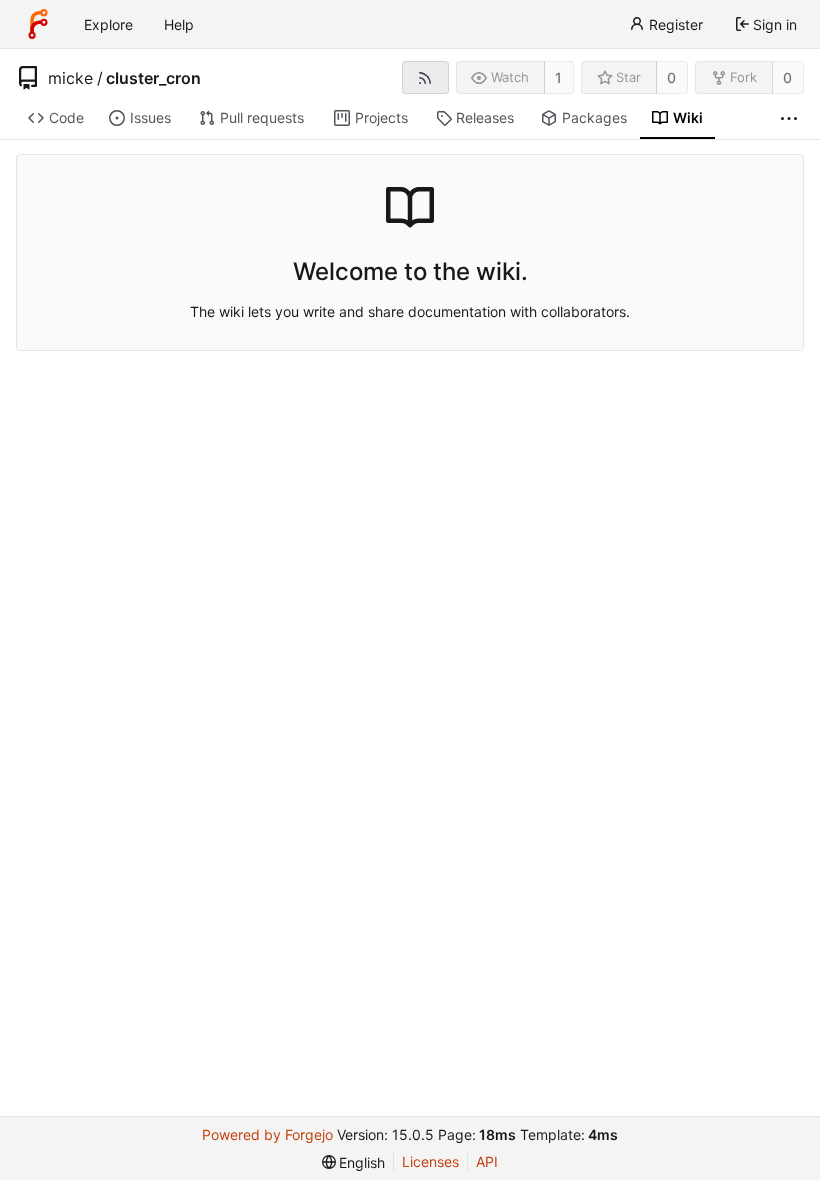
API (487, 1161)
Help (179, 24)
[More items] (789, 118)
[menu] (354, 1162)
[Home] (38, 24)
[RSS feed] (425, 77)
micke (70, 78)
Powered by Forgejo (267, 1134)
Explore (108, 24)
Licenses (430, 1161)
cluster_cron (153, 78)
